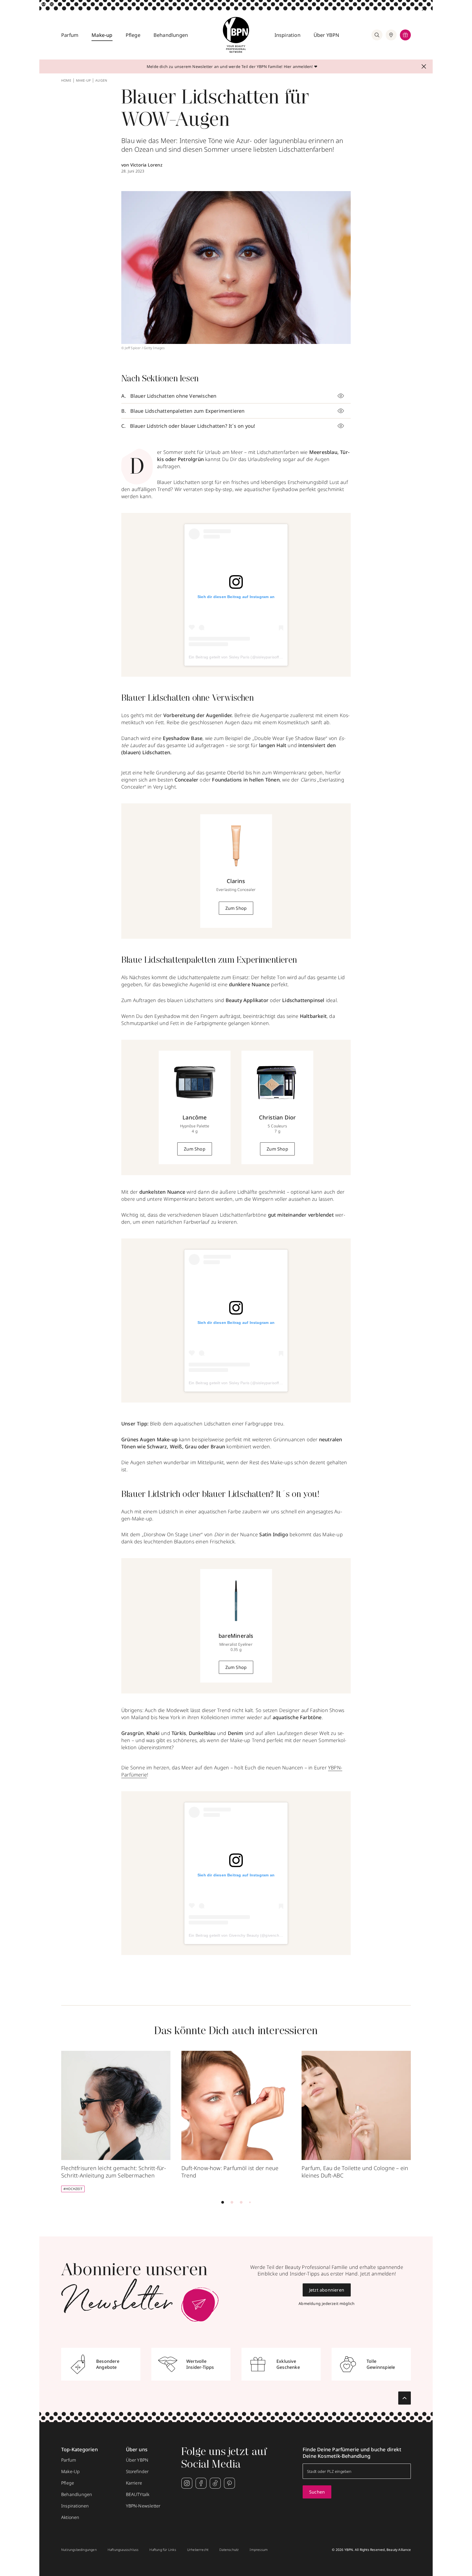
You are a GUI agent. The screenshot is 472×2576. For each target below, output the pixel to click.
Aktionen (70, 2517)
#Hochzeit (73, 2189)
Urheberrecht (198, 2550)
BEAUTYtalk (138, 2494)
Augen (101, 81)
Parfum (70, 35)
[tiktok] (215, 2483)
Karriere (134, 2483)
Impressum (259, 2550)
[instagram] (187, 2483)
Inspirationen (75, 2506)
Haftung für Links (163, 2550)
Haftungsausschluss (123, 2550)
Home (66, 81)
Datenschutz (229, 2550)
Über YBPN (327, 35)
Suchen (317, 2492)
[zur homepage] (236, 35)
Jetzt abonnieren (327, 2290)
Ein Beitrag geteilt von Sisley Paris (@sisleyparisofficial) (238, 657)
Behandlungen (171, 35)
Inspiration (287, 35)
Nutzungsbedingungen (79, 2550)
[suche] (377, 35)
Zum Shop (236, 908)
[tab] (223, 2202)
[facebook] (201, 2483)
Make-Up (70, 2471)
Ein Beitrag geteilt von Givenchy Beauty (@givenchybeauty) (242, 1935)
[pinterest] (229, 2483)
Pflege (133, 35)
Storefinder (137, 2471)
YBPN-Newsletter (143, 2506)
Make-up (102, 35)
